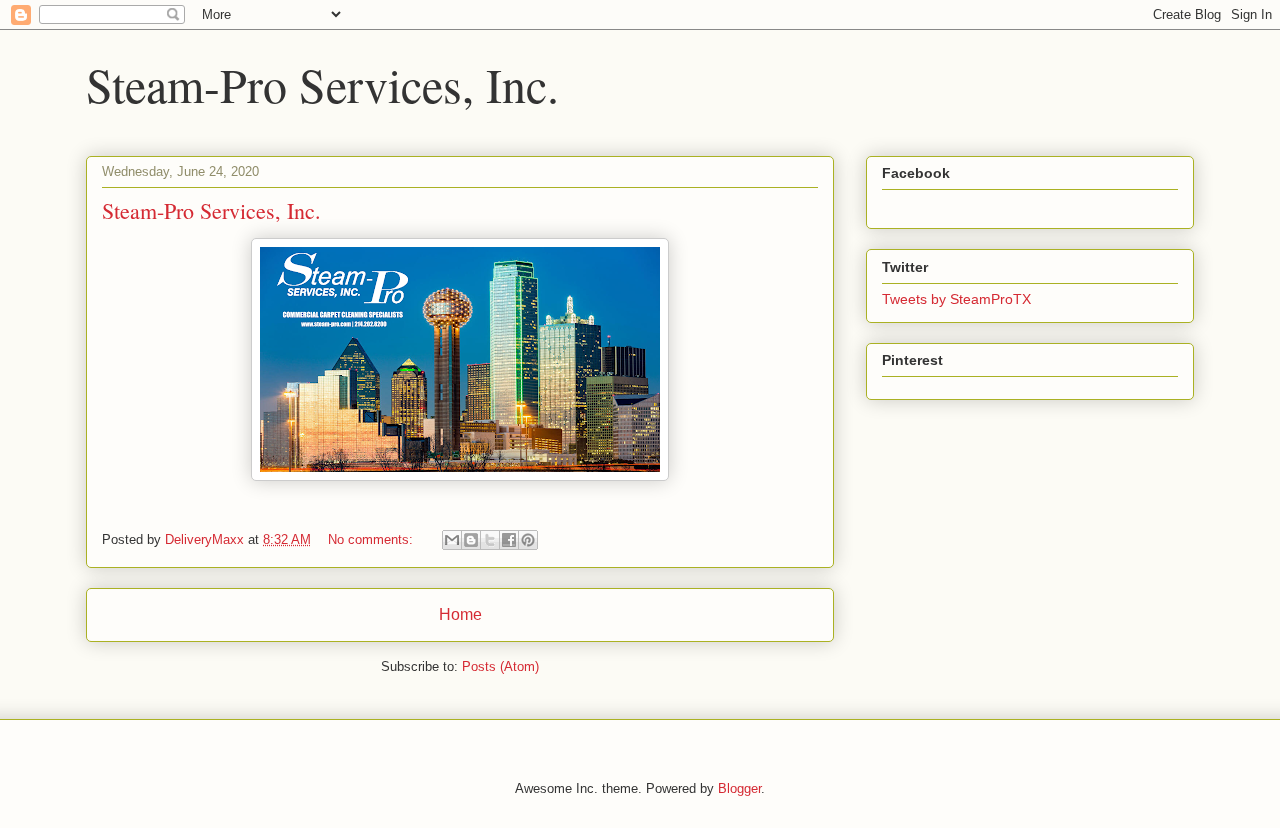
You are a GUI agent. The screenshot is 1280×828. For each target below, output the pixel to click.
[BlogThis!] (471, 540)
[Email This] (452, 540)
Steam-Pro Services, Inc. (211, 210)
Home (460, 614)
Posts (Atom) (500, 666)
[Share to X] (490, 540)
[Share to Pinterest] (528, 540)
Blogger (739, 788)
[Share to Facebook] (509, 540)
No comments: (372, 539)
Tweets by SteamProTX (956, 299)
